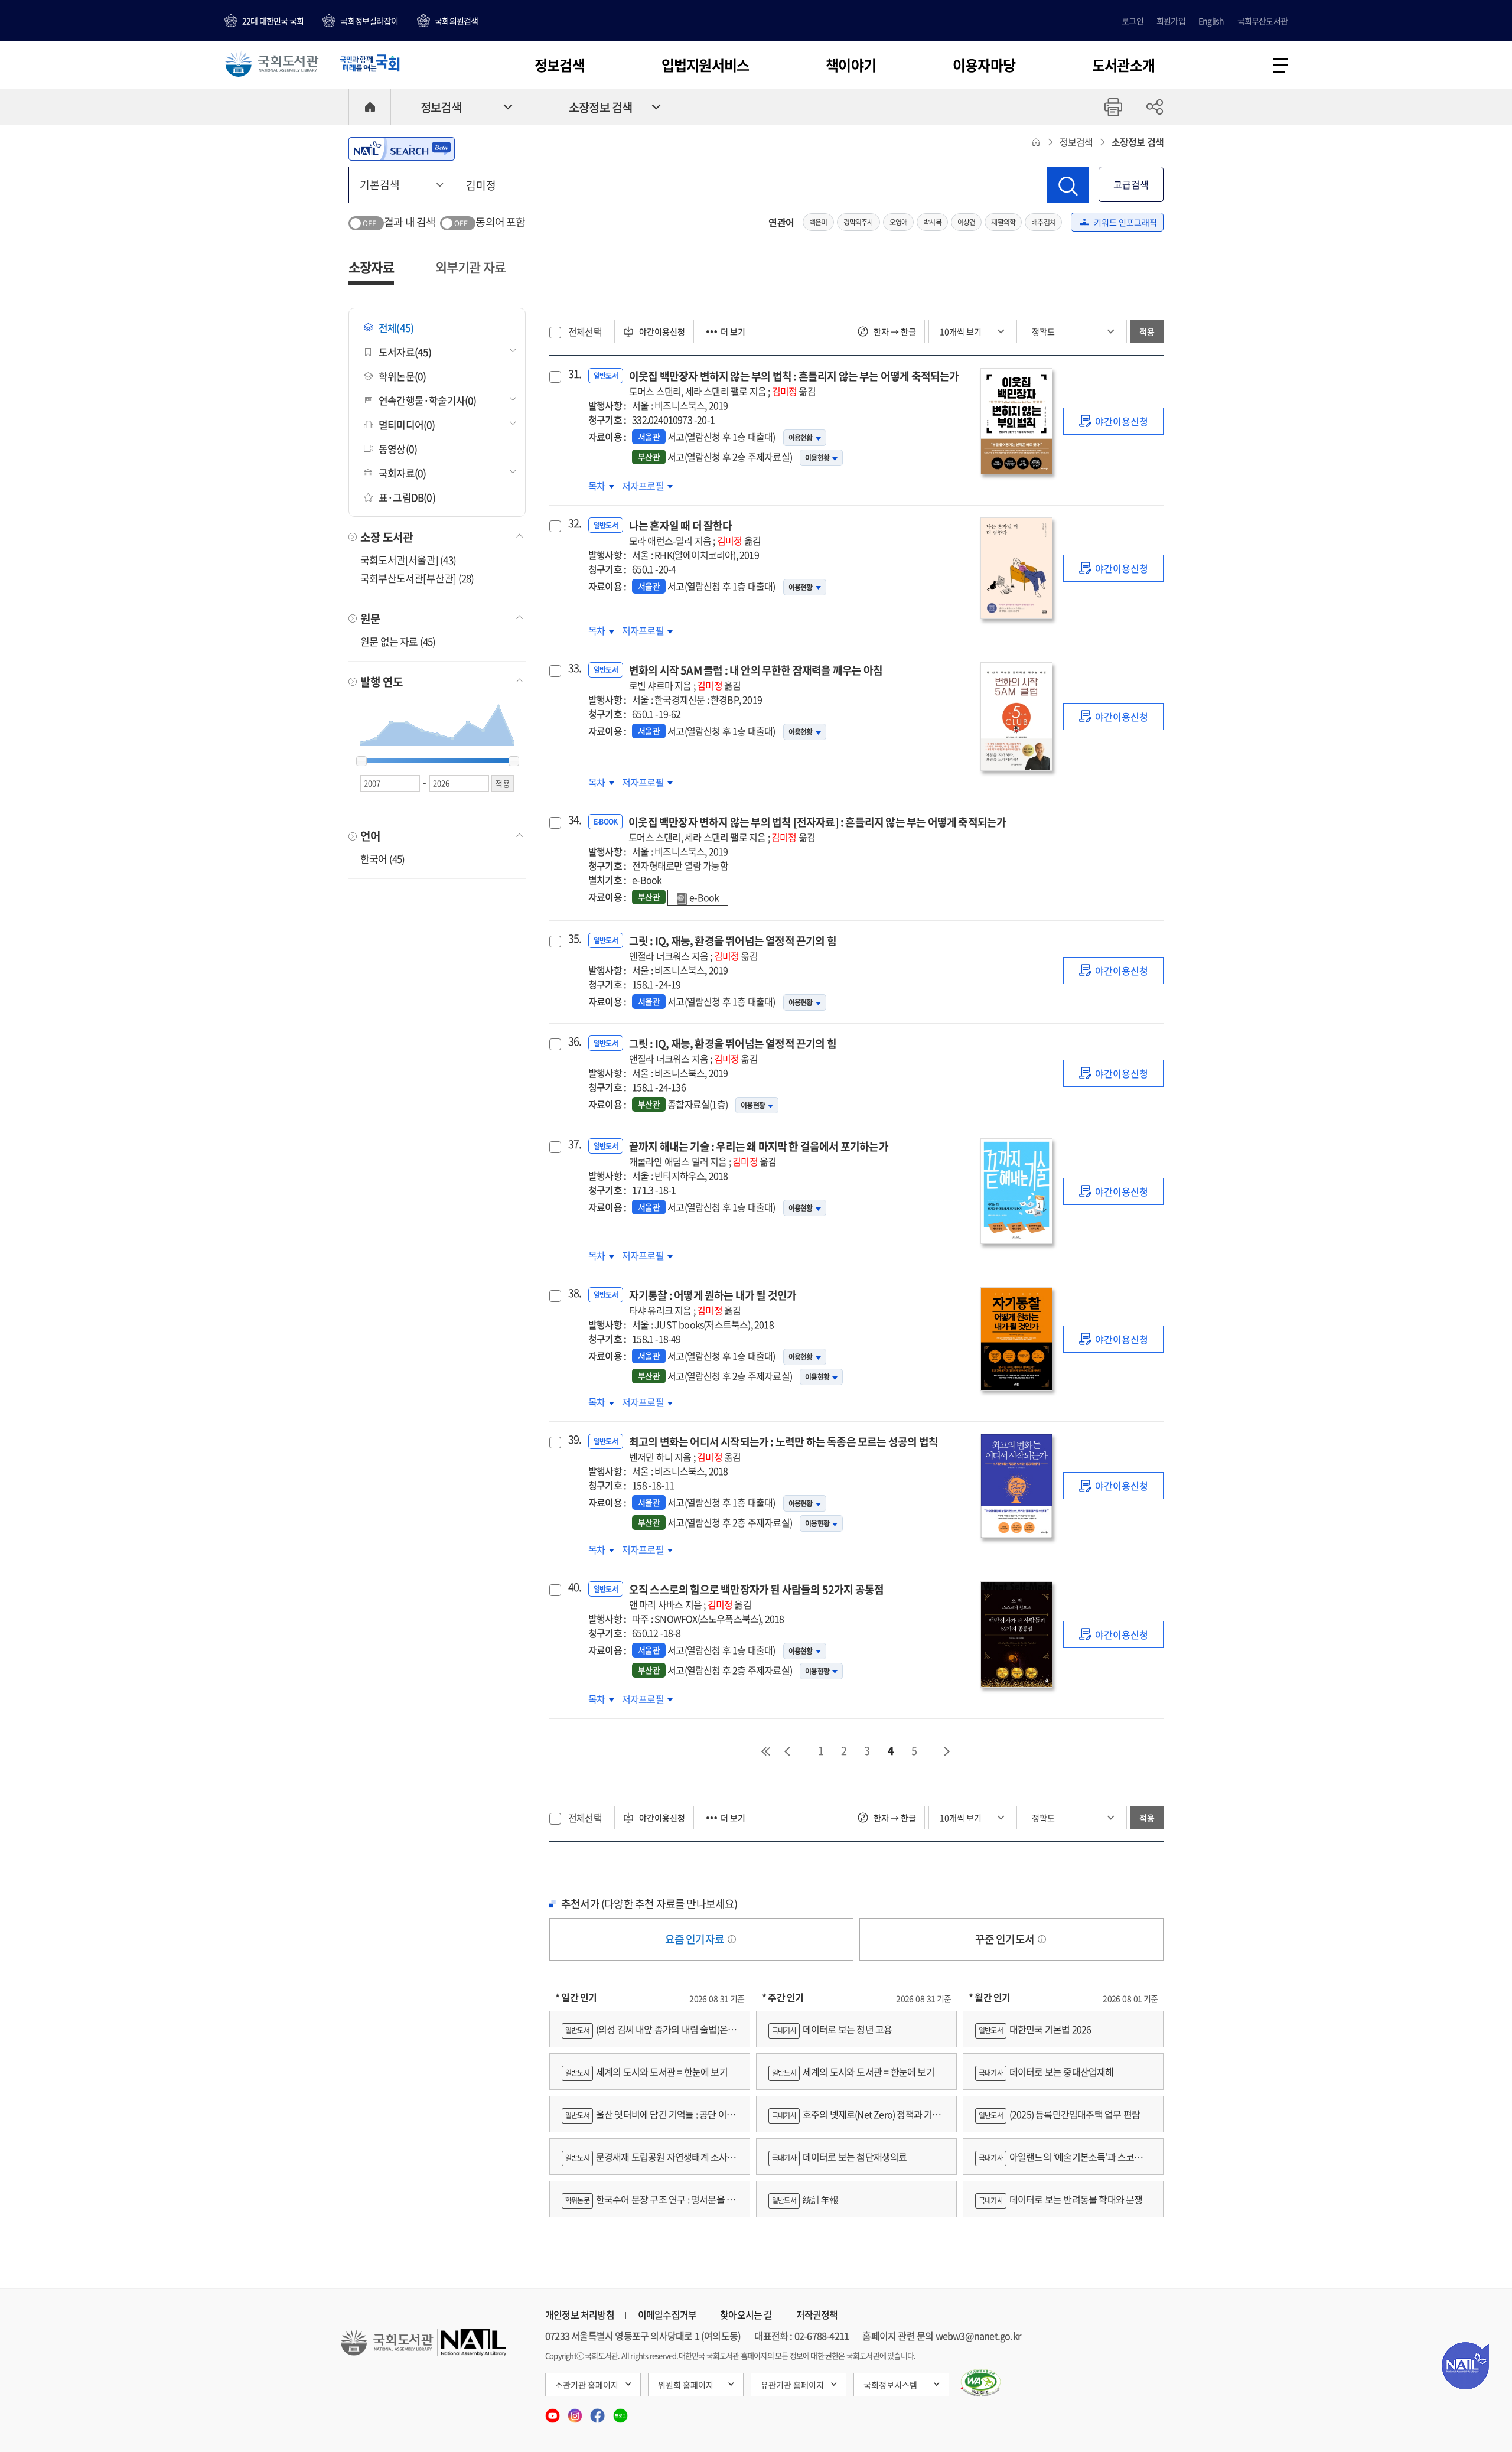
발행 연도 (382, 682)
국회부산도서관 (1262, 21)
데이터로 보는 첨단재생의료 (840, 2157)
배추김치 (1043, 222)
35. (573, 939)
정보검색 (560, 65)
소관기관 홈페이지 (587, 2385)
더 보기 (733, 331)
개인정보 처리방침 (580, 2314)
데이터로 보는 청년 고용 (832, 2029)
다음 (947, 1751)
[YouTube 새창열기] (553, 2412)
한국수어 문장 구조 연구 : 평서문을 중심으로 (648, 2205)
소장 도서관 (387, 537)
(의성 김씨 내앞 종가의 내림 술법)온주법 (649, 2035)
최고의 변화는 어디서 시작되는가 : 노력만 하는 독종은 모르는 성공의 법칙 (783, 1449)
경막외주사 (858, 222)
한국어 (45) (383, 859)
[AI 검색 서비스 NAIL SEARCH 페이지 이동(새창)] (402, 149)
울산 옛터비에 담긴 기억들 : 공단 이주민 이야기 (648, 2120)
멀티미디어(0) (407, 424)
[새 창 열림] (981, 2383)
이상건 (967, 222)
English (1211, 21)
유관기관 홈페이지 (792, 2385)
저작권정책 (817, 2314)
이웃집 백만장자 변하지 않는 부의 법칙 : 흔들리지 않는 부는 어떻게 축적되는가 (794, 383)
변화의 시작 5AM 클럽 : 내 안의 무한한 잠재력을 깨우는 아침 (756, 677)
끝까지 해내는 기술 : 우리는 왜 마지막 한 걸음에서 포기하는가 (759, 1153)
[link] (1113, 421)
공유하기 (1155, 107)
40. (573, 1587)
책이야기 (851, 65)
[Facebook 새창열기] (598, 2412)
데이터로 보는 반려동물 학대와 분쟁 (1061, 2199)
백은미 (818, 222)
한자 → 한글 (894, 331)
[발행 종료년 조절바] (514, 761)
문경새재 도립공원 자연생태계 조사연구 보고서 (649, 2162)
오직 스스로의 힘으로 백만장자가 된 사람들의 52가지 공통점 (757, 1596)
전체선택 (585, 331)
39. (573, 1440)
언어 (370, 836)
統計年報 (805, 2199)
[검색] (1068, 185)
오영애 (899, 222)
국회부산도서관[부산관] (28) (417, 578)
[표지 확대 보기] (1016, 421)
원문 (370, 618)
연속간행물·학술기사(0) (428, 400)
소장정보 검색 (600, 107)
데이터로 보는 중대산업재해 (1046, 2072)
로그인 (1133, 21)
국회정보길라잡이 (369, 21)
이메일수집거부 (667, 2314)
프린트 (1113, 107)
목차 (601, 486)
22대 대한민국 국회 (273, 21)
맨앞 (765, 1751)
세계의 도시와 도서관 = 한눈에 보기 (646, 2072)
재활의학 (1003, 222)
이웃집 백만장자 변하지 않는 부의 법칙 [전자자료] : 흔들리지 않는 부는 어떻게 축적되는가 (817, 829)
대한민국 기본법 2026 (1035, 2029)
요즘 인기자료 (696, 1939)
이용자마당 (984, 65)
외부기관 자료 (470, 267)
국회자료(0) (402, 473)
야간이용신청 (661, 331)
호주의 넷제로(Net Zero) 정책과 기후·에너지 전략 (855, 2120)
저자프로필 (644, 486)
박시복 (932, 222)
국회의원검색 (456, 21)
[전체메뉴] (1280, 65)
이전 (787, 1751)
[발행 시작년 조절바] (361, 761)
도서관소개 (1123, 65)
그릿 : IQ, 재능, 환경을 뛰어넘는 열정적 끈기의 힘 (733, 948)
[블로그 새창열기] (620, 2412)
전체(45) (396, 328)
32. (573, 523)
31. (573, 374)
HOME (370, 107)
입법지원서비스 (705, 65)
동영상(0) (398, 449)
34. (573, 820)
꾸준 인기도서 (1006, 1939)
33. (573, 668)
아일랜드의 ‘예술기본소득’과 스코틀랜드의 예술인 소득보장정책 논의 (1063, 2162)
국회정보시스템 (890, 2385)
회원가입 (1171, 21)
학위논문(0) (402, 376)
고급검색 (1131, 184)
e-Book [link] (704, 897)
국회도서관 (272, 63)
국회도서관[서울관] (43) (408, 560)
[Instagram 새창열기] (576, 2412)
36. (573, 1041)
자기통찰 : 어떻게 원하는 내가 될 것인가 (713, 1302)
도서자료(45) (405, 352)
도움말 (732, 1939)
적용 (1147, 331)
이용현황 (801, 438)
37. (573, 1144)
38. (573, 1293)
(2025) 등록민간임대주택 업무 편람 (1059, 2114)
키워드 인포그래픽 (1125, 222)
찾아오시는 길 (746, 2314)
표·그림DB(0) (407, 497)
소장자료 (371, 267)
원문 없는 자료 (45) (398, 641)
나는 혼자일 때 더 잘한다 (695, 533)
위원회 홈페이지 (686, 2385)
